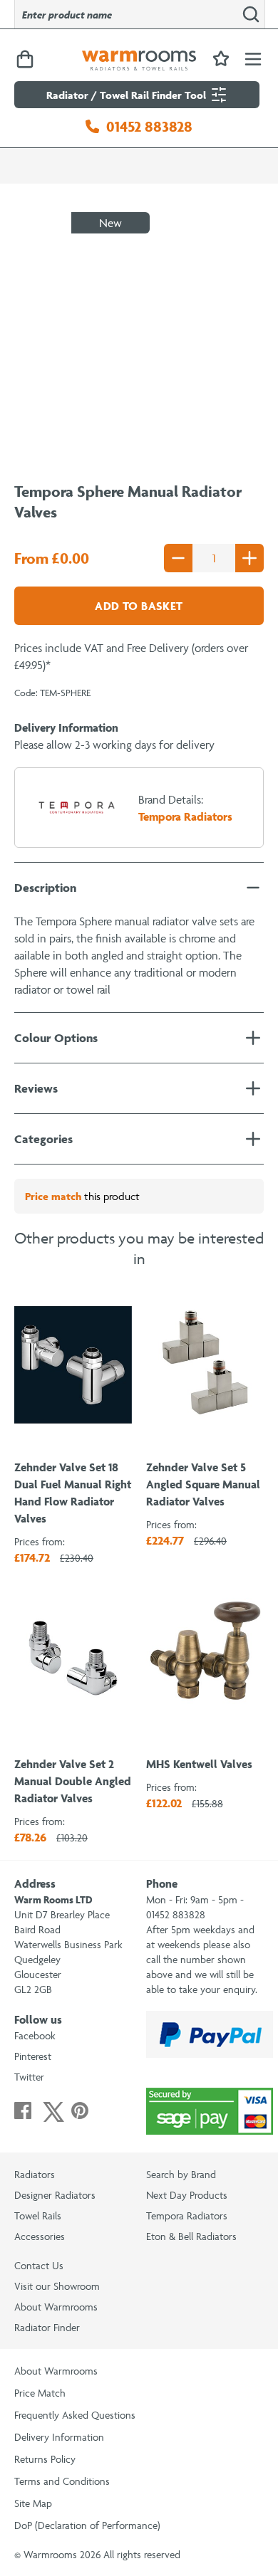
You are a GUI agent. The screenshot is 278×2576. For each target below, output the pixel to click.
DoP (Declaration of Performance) (87, 2525)
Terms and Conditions (62, 2481)
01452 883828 (149, 126)
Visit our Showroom (57, 2286)
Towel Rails (38, 2215)
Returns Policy (45, 2459)
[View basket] (25, 60)
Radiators (35, 2174)
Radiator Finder (47, 2327)
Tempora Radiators (187, 2215)
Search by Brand (181, 2174)
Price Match (40, 2393)
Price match (53, 1196)
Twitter (29, 2077)
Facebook (35, 2035)
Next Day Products (187, 2195)
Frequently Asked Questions (75, 2415)
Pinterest (33, 2056)
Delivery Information (59, 2437)
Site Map (33, 2503)
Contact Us (39, 2265)
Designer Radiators (55, 2195)
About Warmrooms (56, 2307)
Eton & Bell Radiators (191, 2236)
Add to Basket (139, 606)
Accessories (40, 2236)
